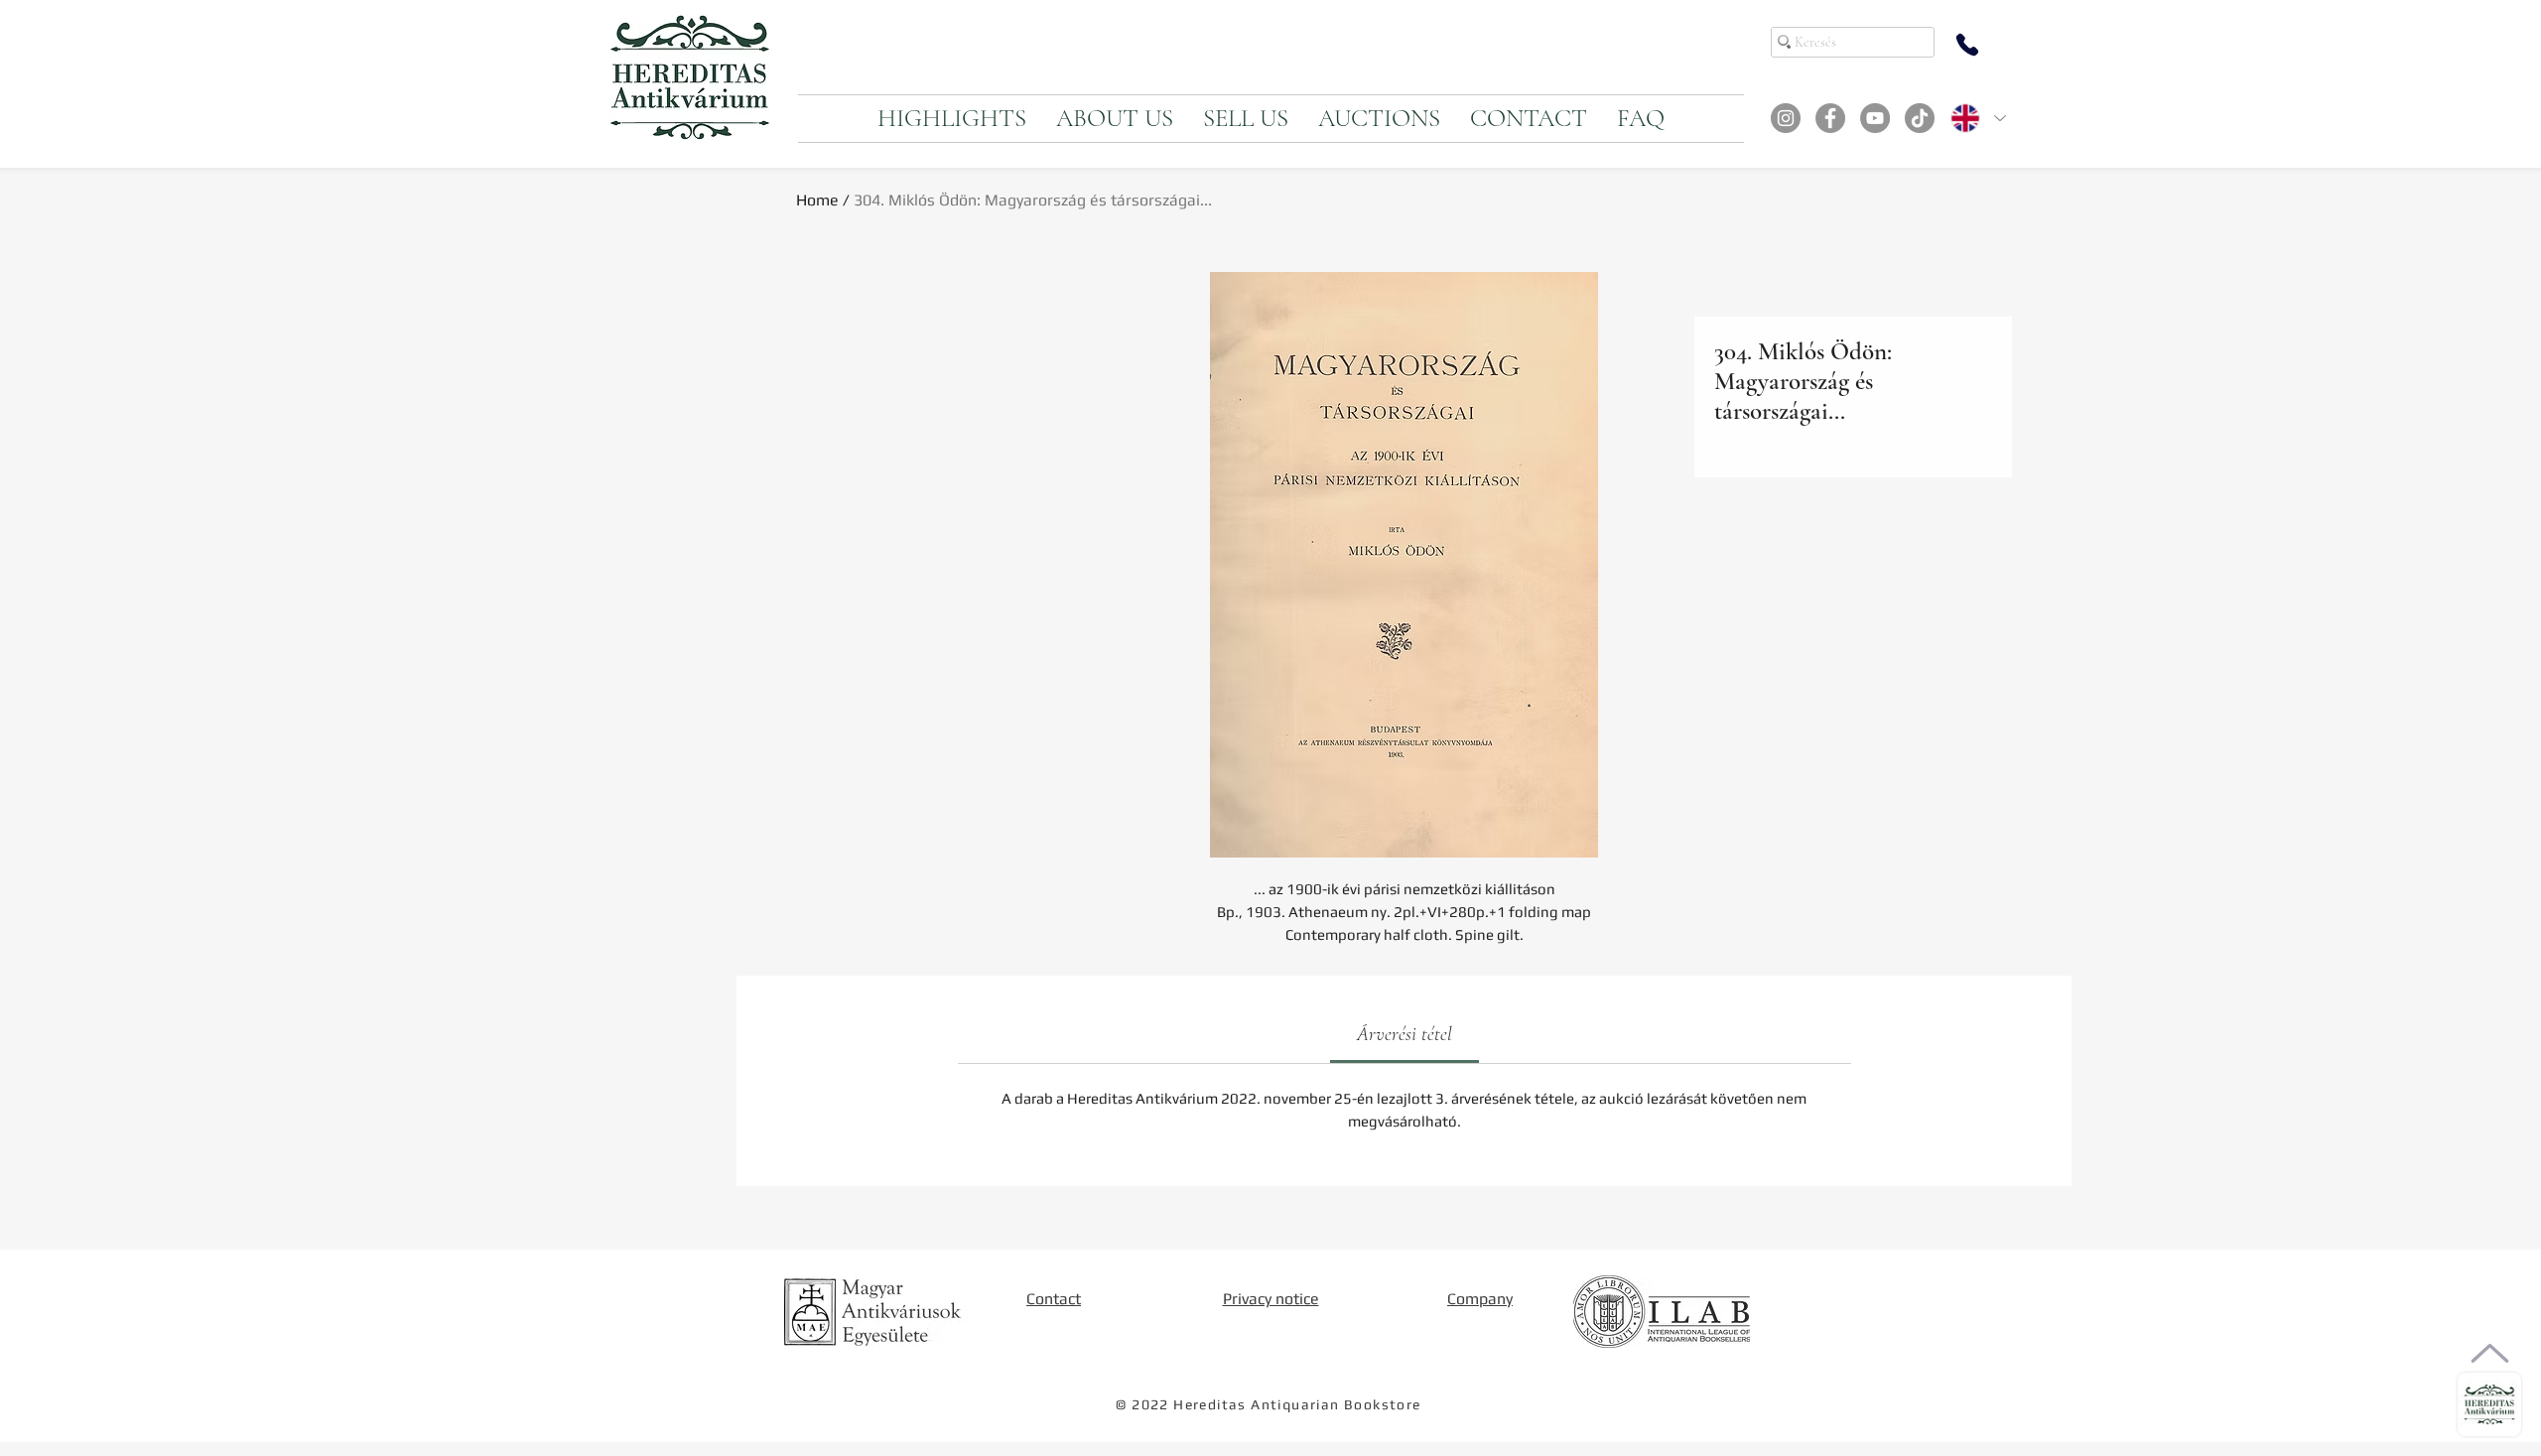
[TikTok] (1920, 118)
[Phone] (1967, 45)
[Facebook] (1830, 118)
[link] (1404, 1034)
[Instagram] (1786, 118)
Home (817, 200)
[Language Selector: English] (1977, 118)
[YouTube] (1875, 118)
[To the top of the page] (2490, 1353)
